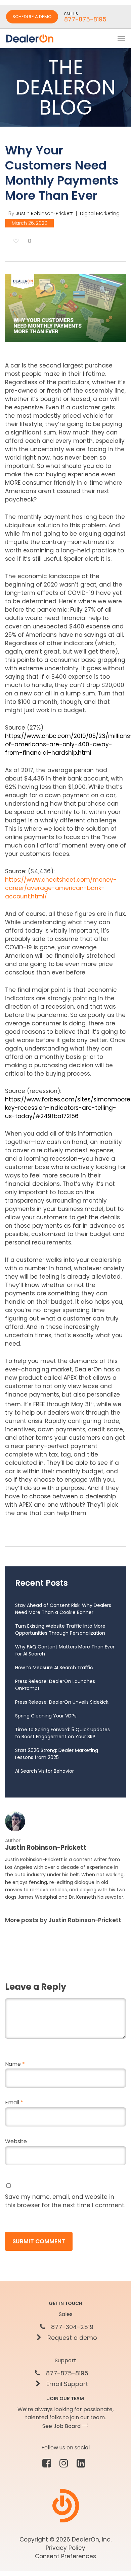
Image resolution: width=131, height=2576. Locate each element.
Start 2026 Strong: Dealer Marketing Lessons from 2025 (57, 1754)
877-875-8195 (66, 2373)
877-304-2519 (71, 2327)
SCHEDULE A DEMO (32, 17)
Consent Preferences (65, 2556)
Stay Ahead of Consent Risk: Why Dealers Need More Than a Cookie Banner (63, 1609)
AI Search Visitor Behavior (45, 1771)
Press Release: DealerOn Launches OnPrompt (55, 1685)
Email (14, 2103)
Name (15, 2064)
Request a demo (71, 2338)
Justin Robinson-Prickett (44, 213)
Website (16, 2141)
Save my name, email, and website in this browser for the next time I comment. (65, 2201)
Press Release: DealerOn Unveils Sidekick (62, 1702)
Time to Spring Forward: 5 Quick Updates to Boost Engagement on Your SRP (62, 1733)
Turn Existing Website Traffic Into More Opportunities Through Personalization (60, 1630)
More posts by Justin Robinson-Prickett (63, 1920)
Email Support (66, 2384)
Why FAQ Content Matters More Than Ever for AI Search (65, 1650)
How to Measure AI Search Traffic (54, 1668)
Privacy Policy (65, 2548)
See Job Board (62, 2426)
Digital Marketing (100, 213)
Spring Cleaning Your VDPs (46, 1716)
